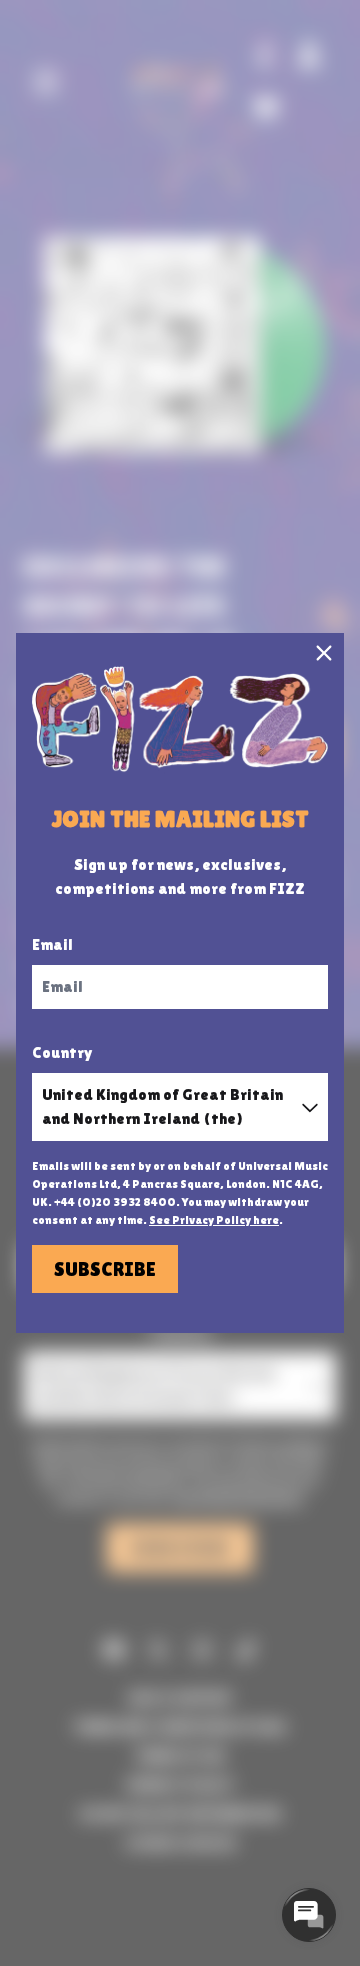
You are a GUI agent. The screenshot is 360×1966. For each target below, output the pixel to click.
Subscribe (105, 1269)
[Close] (324, 653)
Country (62, 1052)
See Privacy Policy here (214, 1220)
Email (52, 944)
